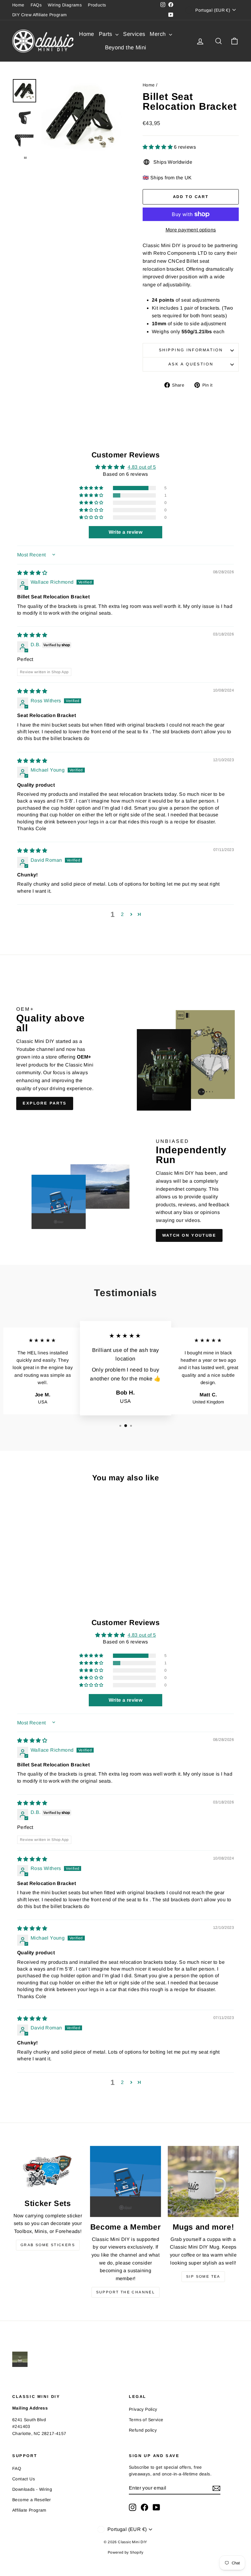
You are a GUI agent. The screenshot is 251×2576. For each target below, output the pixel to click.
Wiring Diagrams (65, 5)
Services (134, 34)
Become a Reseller (32, 2500)
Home (18, 5)
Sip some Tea (203, 2276)
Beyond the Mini (126, 48)
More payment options (191, 230)
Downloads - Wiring (32, 2489)
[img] (32, 573)
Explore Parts (45, 1103)
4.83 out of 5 (142, 467)
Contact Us (24, 2479)
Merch (158, 34)
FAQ (17, 2468)
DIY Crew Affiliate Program (39, 15)
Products (97, 5)
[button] (158, 147)
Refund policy (143, 2430)
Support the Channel (126, 2292)
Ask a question (191, 364)
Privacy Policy (143, 2409)
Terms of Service (146, 2420)
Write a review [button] (126, 532)
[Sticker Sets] (48, 2170)
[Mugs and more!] (203, 2181)
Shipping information (191, 350)
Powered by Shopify (125, 2552)
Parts (106, 34)
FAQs (36, 5)
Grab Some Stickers (48, 2245)
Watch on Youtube (189, 1235)
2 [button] (122, 914)
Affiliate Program (29, 2510)
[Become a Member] (125, 2181)
